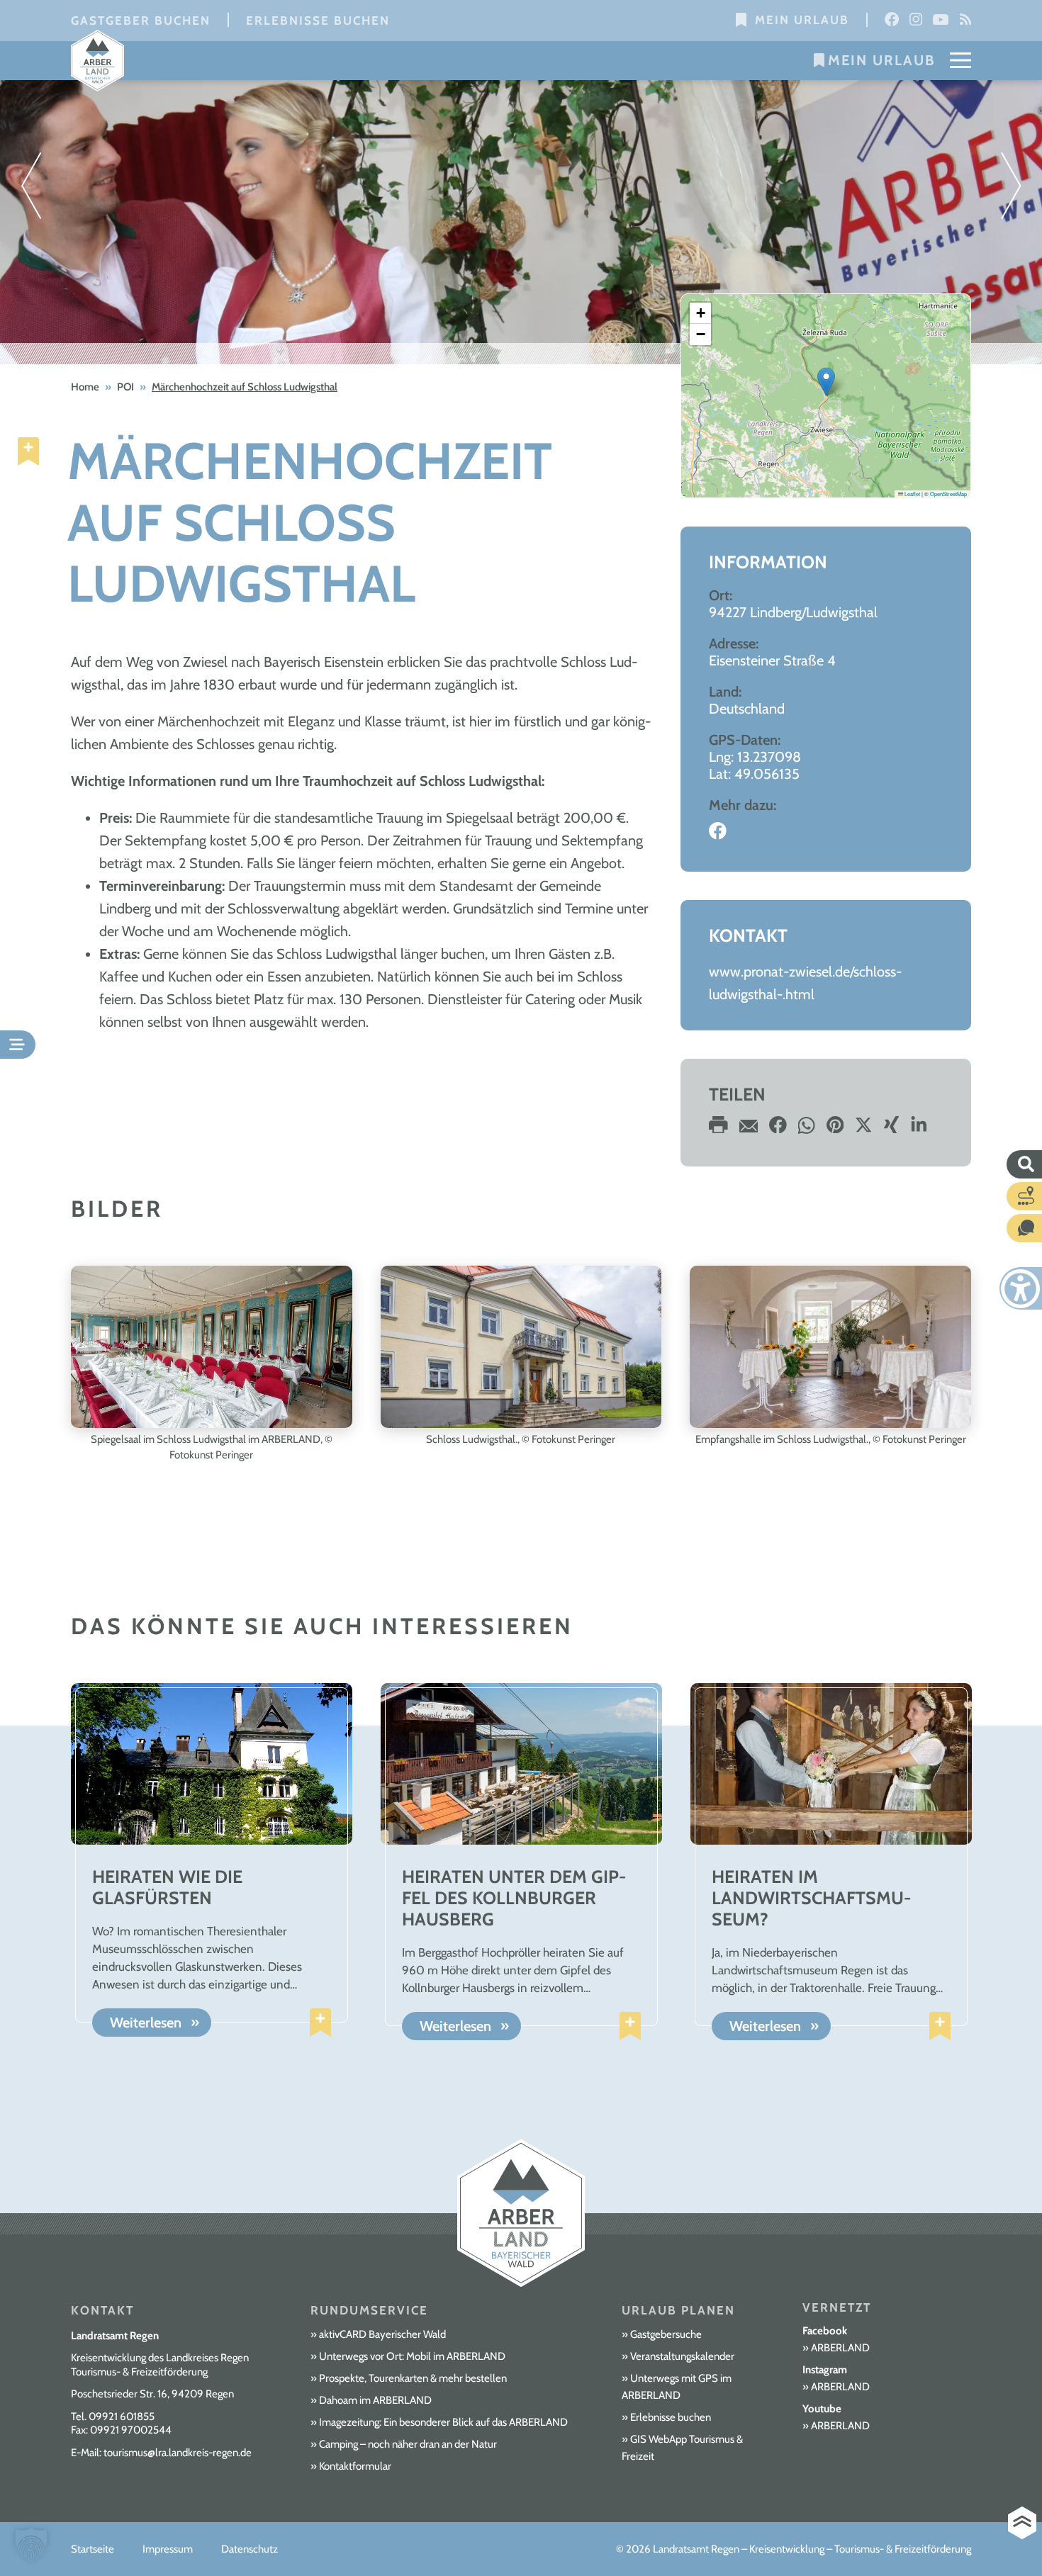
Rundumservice (369, 2310)
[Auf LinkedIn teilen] (919, 1129)
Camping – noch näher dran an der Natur (408, 2444)
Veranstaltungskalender (682, 2356)
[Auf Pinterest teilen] (835, 1129)
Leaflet (912, 494)
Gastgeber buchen (141, 21)
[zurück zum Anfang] (1022, 2523)
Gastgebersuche (666, 2334)
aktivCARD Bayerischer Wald (382, 2334)
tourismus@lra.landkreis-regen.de (178, 2453)
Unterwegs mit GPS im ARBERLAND (677, 2387)
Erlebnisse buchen (318, 21)
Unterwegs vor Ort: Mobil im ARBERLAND (412, 2356)
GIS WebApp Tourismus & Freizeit (682, 2448)
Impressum (168, 2549)
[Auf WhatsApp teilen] (807, 1129)
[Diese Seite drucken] (718, 1129)
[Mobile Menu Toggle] (960, 60)
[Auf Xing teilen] (891, 1129)
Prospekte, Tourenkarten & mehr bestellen (413, 2378)
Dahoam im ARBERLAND (375, 2400)
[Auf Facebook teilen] (778, 1129)
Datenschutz (250, 2549)
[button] (826, 382)
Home (85, 387)
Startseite (93, 2549)
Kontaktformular (355, 2466)
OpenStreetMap (948, 494)
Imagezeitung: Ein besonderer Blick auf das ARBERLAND (443, 2422)
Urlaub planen (678, 2310)
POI (125, 387)
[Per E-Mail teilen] (749, 1129)
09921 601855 (122, 2417)
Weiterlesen (146, 2023)
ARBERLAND (840, 2348)
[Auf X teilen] (864, 1129)
